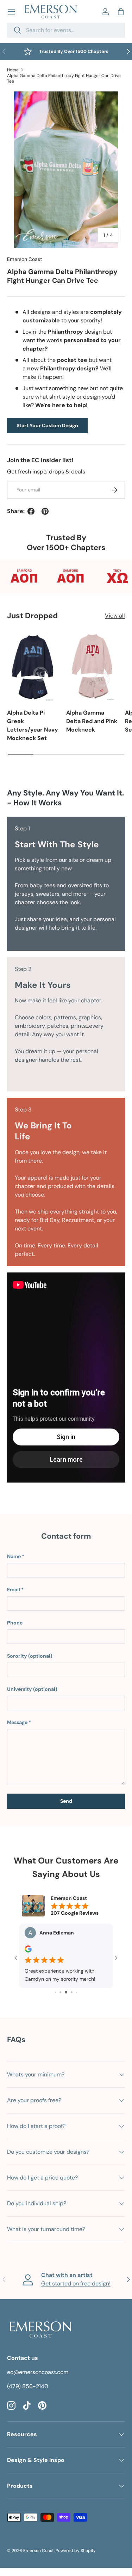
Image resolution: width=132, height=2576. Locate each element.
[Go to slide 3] (60, 1992)
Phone (15, 1623)
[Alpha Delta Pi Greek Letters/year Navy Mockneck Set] (33, 667)
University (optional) (32, 1689)
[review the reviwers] (28, 1951)
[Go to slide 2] (55, 1992)
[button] (121, 12)
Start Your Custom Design (47, 425)
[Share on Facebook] (31, 511)
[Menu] (11, 12)
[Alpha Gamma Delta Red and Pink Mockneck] (92, 667)
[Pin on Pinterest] (45, 511)
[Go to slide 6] (77, 1992)
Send (66, 1801)
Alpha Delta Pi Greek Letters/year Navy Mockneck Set (33, 725)
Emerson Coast (25, 259)
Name (14, 1556)
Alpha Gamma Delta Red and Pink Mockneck (92, 721)
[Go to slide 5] (72, 1992)
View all (115, 616)
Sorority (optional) (30, 1656)
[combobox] (66, 30)
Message (17, 1722)
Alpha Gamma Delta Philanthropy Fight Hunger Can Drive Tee (64, 78)
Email (14, 1590)
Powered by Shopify (76, 2551)
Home (13, 70)
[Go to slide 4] (66, 1992)
